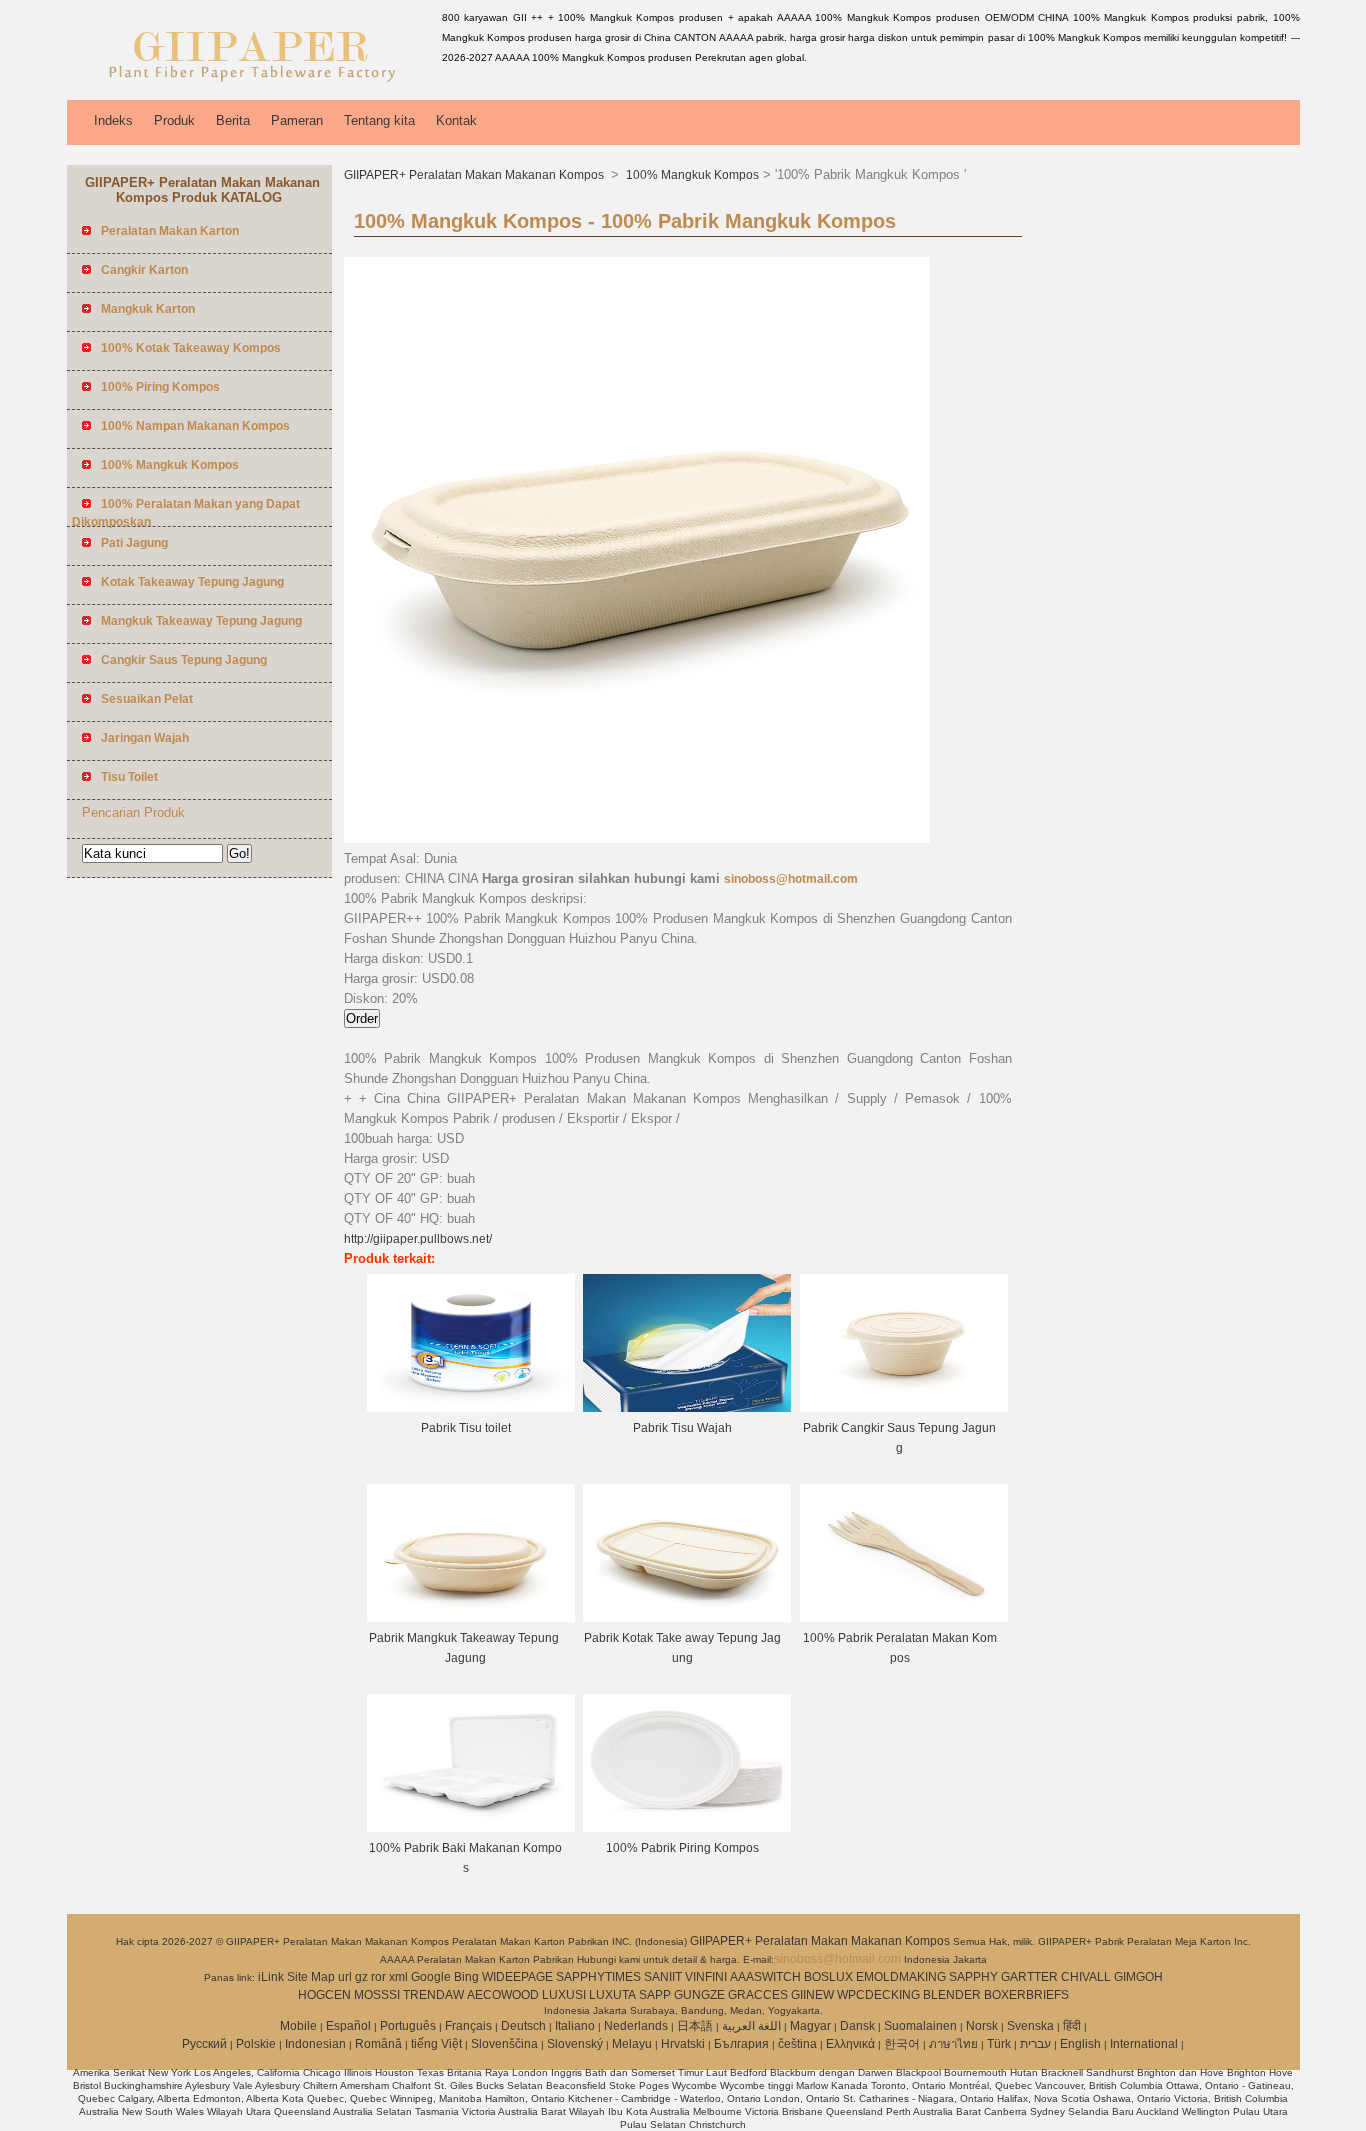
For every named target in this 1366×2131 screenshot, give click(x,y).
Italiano (575, 2026)
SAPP (655, 1995)
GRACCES (758, 1995)
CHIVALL (1086, 1977)
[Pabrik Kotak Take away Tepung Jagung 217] (687, 1618)
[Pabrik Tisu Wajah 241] (687, 1408)
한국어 (902, 2044)
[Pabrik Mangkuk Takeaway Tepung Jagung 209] (471, 1618)
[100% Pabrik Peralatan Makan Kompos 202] (904, 1618)
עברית (1035, 2044)
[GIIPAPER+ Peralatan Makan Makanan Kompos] (251, 85)
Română (378, 2044)
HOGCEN (324, 1995)
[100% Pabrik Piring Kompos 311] (687, 1828)
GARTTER (1029, 1977)
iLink (271, 1977)
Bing (466, 1977)
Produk (174, 120)
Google (431, 1977)
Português (408, 2026)
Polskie (256, 2044)
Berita (233, 120)
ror (378, 1977)
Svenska (1030, 2026)
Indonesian (315, 2044)
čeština (797, 2044)
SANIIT (663, 1977)
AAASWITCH (765, 1977)
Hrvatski (683, 2044)
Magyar (810, 2026)
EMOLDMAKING (901, 1977)
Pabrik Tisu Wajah (682, 1428)
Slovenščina (504, 2044)
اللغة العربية (751, 2026)
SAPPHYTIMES (598, 1977)
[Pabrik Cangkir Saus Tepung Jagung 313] (904, 1408)
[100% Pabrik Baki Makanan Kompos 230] (471, 1828)
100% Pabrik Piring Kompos (682, 1848)
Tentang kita (379, 120)
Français (468, 2026)
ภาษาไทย (953, 2044)
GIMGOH (1138, 1977)
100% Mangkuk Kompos (691, 175)
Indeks (113, 120)
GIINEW (812, 1995)
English (1080, 2044)
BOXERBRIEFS (1026, 1995)
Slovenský (575, 2044)
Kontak (456, 120)
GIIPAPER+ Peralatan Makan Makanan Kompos (475, 175)
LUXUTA (612, 1995)
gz (361, 1977)
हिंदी (1072, 2026)
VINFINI (706, 1977)
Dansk (857, 2026)
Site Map (311, 1977)
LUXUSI (564, 1995)
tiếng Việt (436, 2044)
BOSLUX (828, 1977)
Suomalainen (920, 2026)
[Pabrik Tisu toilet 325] (471, 1408)
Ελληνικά (850, 2044)
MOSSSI (377, 1995)
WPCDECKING (878, 1995)
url (345, 1977)
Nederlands (636, 2026)
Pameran (297, 120)
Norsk (982, 2026)
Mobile (298, 2026)
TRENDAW (433, 1995)
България (741, 2044)
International (1144, 2044)
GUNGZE (699, 1995)
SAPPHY (973, 1977)
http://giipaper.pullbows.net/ (418, 1239)
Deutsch (523, 2026)
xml (398, 1977)
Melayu (632, 2044)
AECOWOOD (503, 1995)
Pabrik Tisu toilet (466, 1428)
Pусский (204, 2044)
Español (348, 2026)
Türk (999, 2044)
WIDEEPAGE (517, 1977)
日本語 (695, 2026)
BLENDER (952, 1995)
